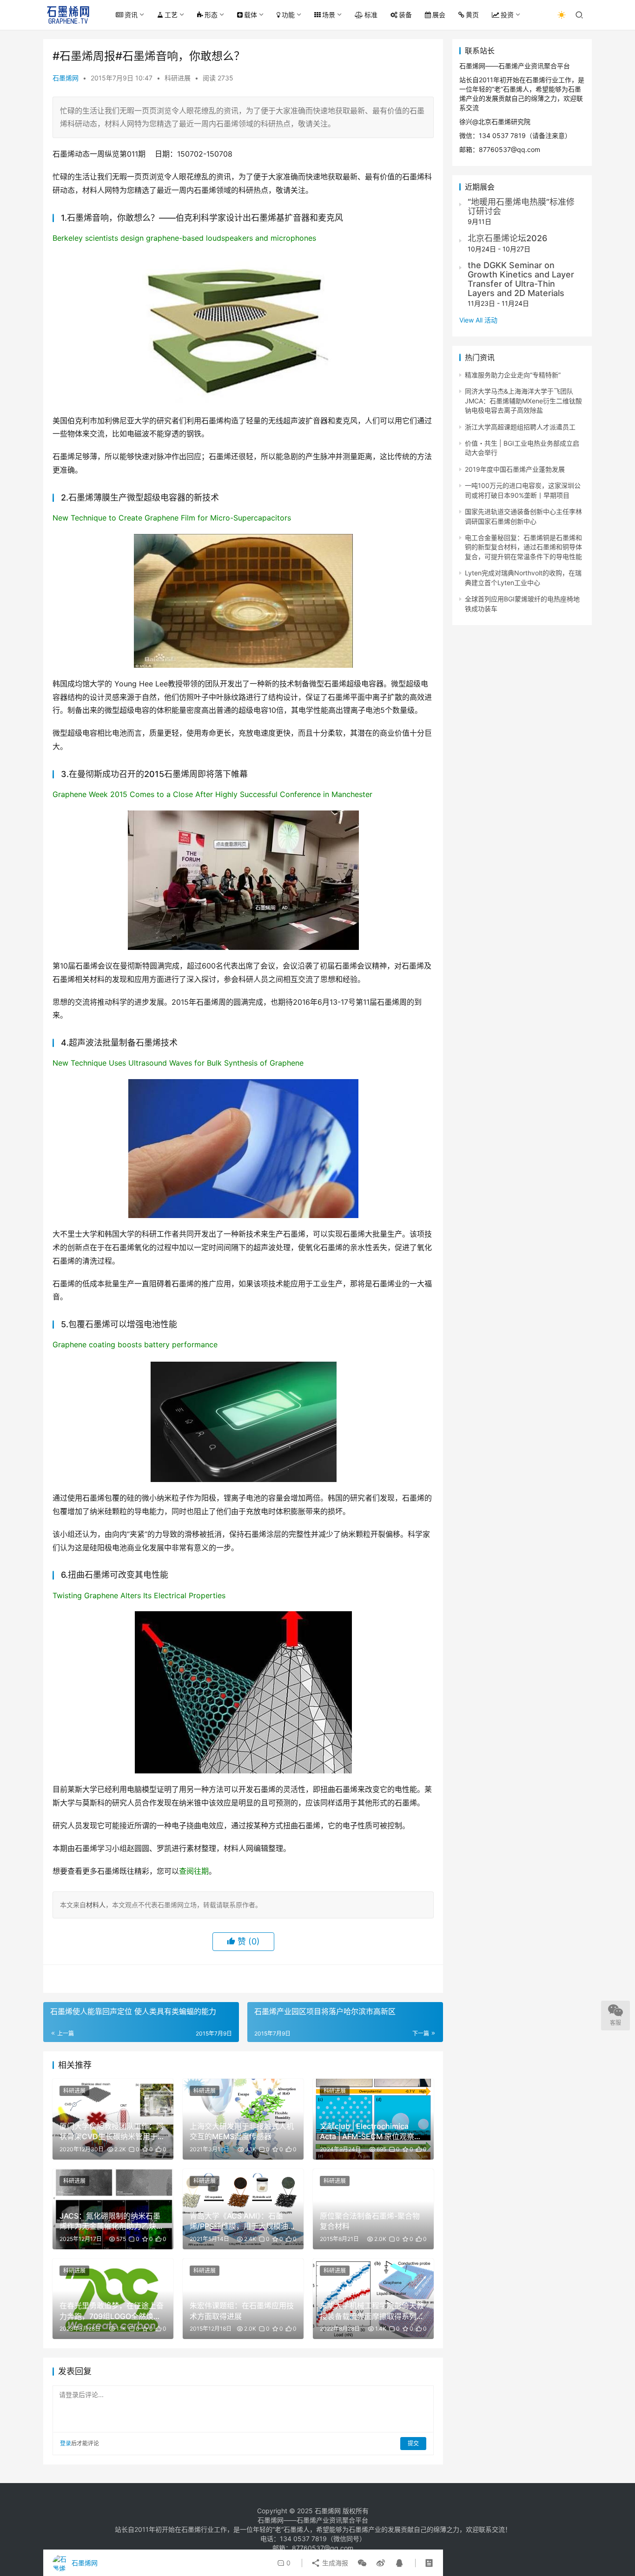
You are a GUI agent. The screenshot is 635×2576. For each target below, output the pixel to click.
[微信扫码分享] (362, 2563)
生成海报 (334, 2563)
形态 (211, 15)
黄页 (472, 15)
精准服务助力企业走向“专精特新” (513, 375)
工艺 (171, 15)
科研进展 (178, 78)
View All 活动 (478, 320)
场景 (329, 15)
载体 (251, 15)
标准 (371, 15)
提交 (413, 2443)
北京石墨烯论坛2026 (507, 238)
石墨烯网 (66, 78)
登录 (66, 2443)
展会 (439, 15)
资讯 (131, 15)
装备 (405, 15)
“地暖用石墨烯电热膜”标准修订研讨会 (521, 207)
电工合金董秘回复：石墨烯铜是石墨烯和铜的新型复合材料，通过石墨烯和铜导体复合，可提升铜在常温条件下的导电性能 (523, 547)
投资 (507, 15)
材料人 (96, 1905)
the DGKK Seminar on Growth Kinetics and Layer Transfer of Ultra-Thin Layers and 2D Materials (521, 279)
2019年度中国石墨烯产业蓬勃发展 (515, 469)
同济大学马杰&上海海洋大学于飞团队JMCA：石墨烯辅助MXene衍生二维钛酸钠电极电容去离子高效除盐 (523, 401)
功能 (288, 15)
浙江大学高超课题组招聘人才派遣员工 (520, 427)
